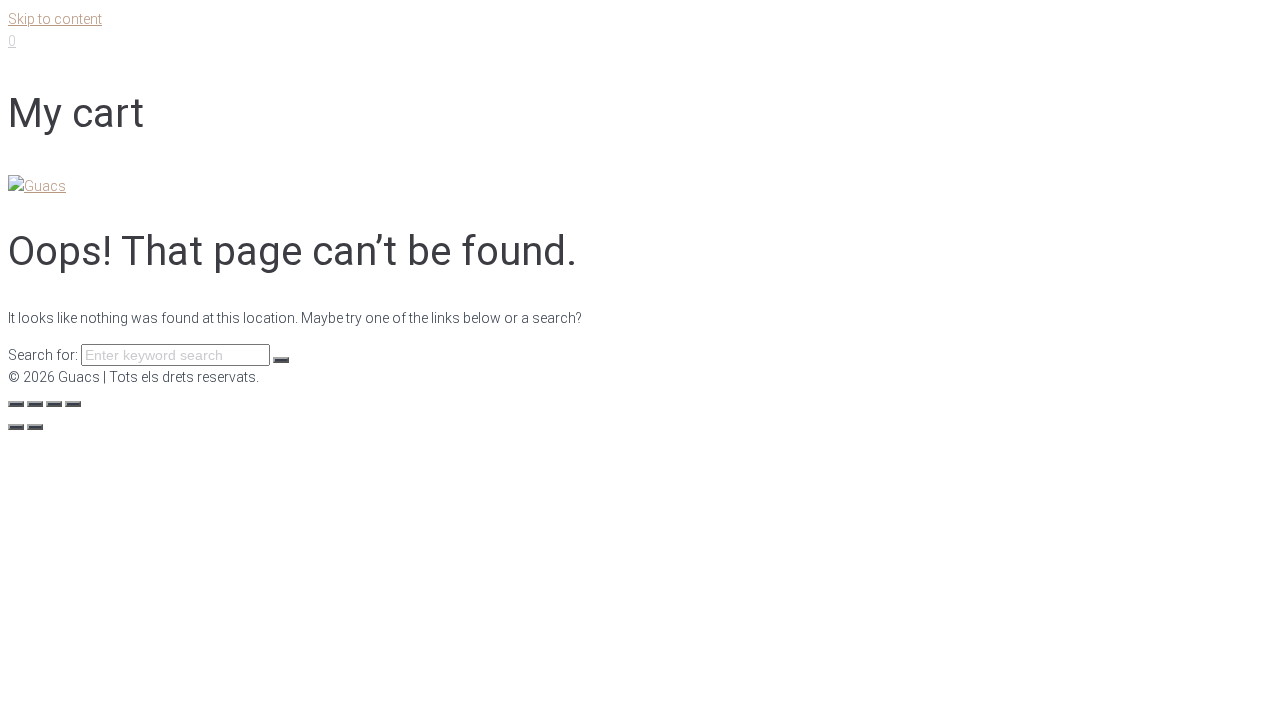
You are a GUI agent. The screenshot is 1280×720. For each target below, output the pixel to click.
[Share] (35, 404)
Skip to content (55, 19)
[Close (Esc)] (16, 404)
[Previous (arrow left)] (16, 427)
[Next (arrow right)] (35, 427)
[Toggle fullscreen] (54, 404)
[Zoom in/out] (73, 404)
